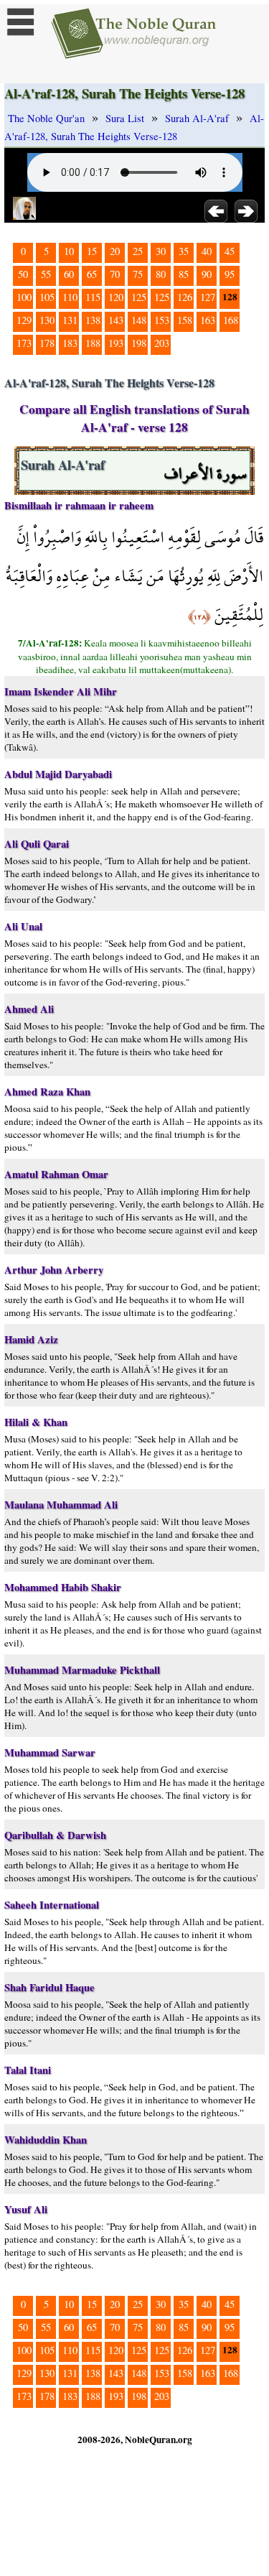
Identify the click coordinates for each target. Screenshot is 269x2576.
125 (139, 297)
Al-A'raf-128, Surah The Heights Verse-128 (134, 127)
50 (23, 274)
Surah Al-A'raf (197, 118)
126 (185, 297)
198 (139, 343)
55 (46, 274)
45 (230, 251)
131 (70, 320)
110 (70, 297)
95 (230, 274)
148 (139, 320)
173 (24, 343)
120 (116, 297)
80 (161, 274)
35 (184, 251)
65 (92, 274)
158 (185, 320)
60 (69, 274)
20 (115, 251)
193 (116, 343)
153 (162, 320)
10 (69, 251)
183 (70, 343)
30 (161, 251)
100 (24, 297)
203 (162, 343)
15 (92, 251)
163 (208, 320)
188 (93, 343)
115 (93, 297)
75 (138, 274)
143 (116, 320)
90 (207, 274)
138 (93, 320)
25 (138, 251)
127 (208, 297)
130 (47, 320)
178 (47, 343)
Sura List (125, 118)
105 (47, 297)
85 (184, 274)
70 (115, 274)
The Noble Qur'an (46, 118)
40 (207, 251)
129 (24, 320)
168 (231, 320)
